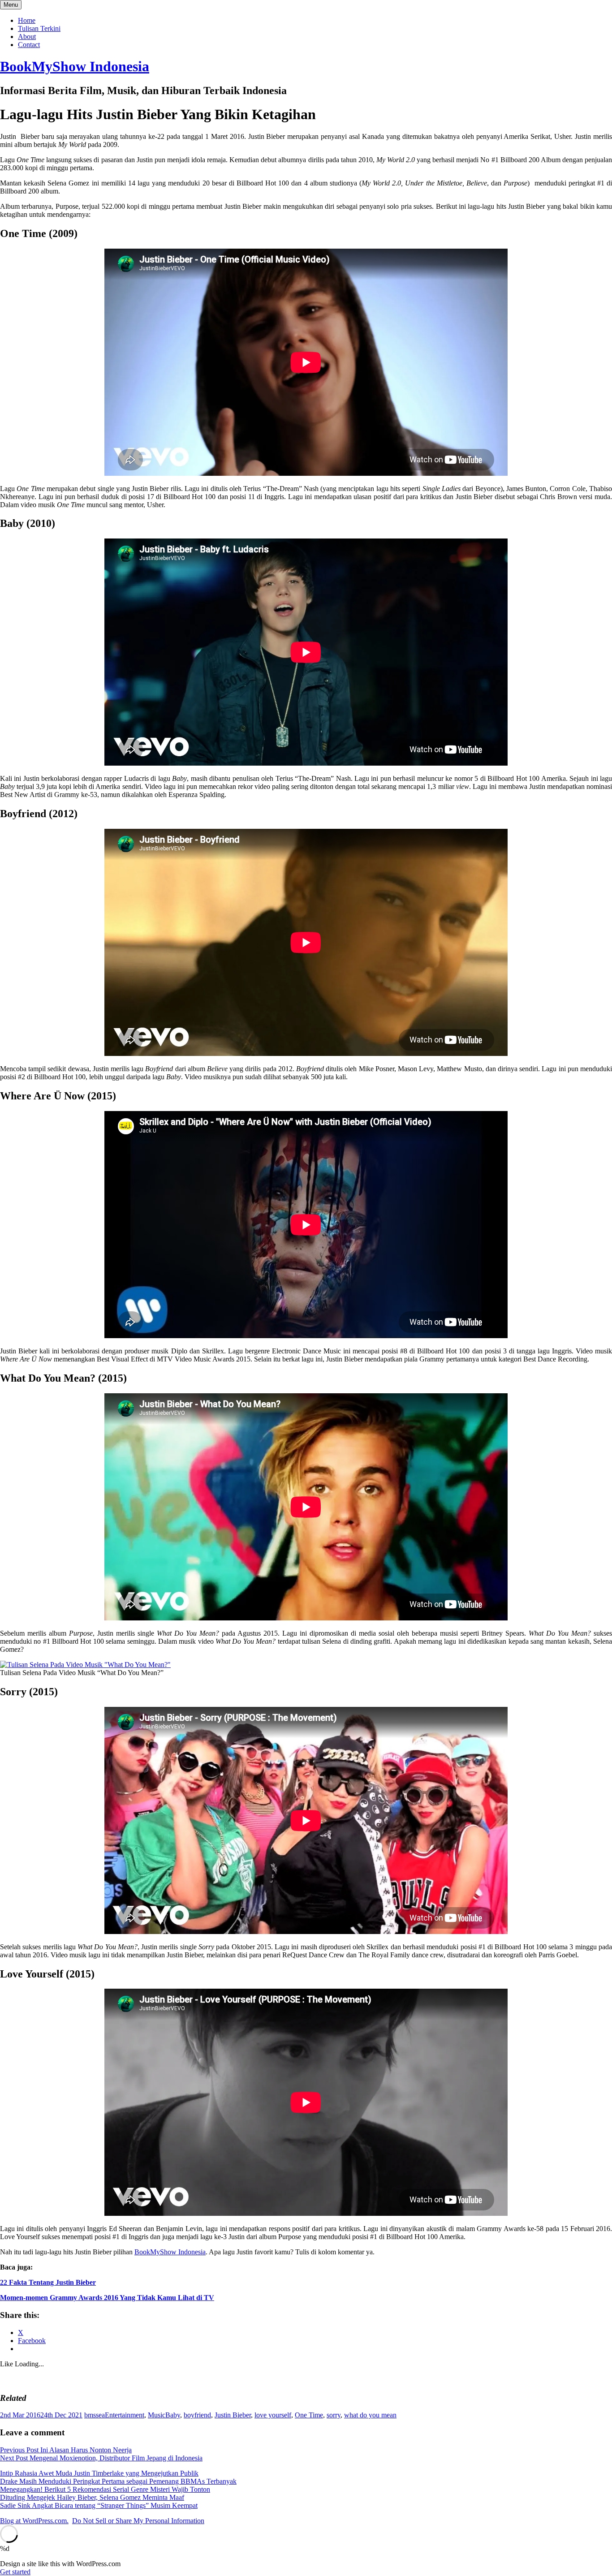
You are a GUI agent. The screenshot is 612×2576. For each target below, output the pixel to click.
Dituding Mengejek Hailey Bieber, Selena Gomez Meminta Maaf (92, 2497)
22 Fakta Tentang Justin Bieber (48, 2282)
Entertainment (125, 2415)
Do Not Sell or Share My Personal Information (138, 2521)
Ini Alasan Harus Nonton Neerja (66, 2450)
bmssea (95, 2415)
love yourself (273, 2415)
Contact (29, 45)
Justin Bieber (233, 2415)
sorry (334, 2415)
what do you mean (370, 2415)
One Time (309, 2415)
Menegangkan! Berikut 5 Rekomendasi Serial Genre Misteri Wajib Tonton (105, 2489)
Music (157, 2415)
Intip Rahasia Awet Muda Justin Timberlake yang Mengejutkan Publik (99, 2473)
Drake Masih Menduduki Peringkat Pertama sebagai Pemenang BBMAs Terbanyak (118, 2481)
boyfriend (197, 2415)
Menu (11, 5)
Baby (173, 2415)
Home (27, 20)
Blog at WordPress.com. (34, 2521)
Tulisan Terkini (39, 28)
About (27, 37)
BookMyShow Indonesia (75, 66)
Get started (15, 2572)
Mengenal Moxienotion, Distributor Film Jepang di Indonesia (101, 2458)
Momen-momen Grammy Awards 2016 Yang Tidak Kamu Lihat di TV (107, 2298)
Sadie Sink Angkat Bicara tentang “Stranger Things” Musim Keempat (99, 2505)
